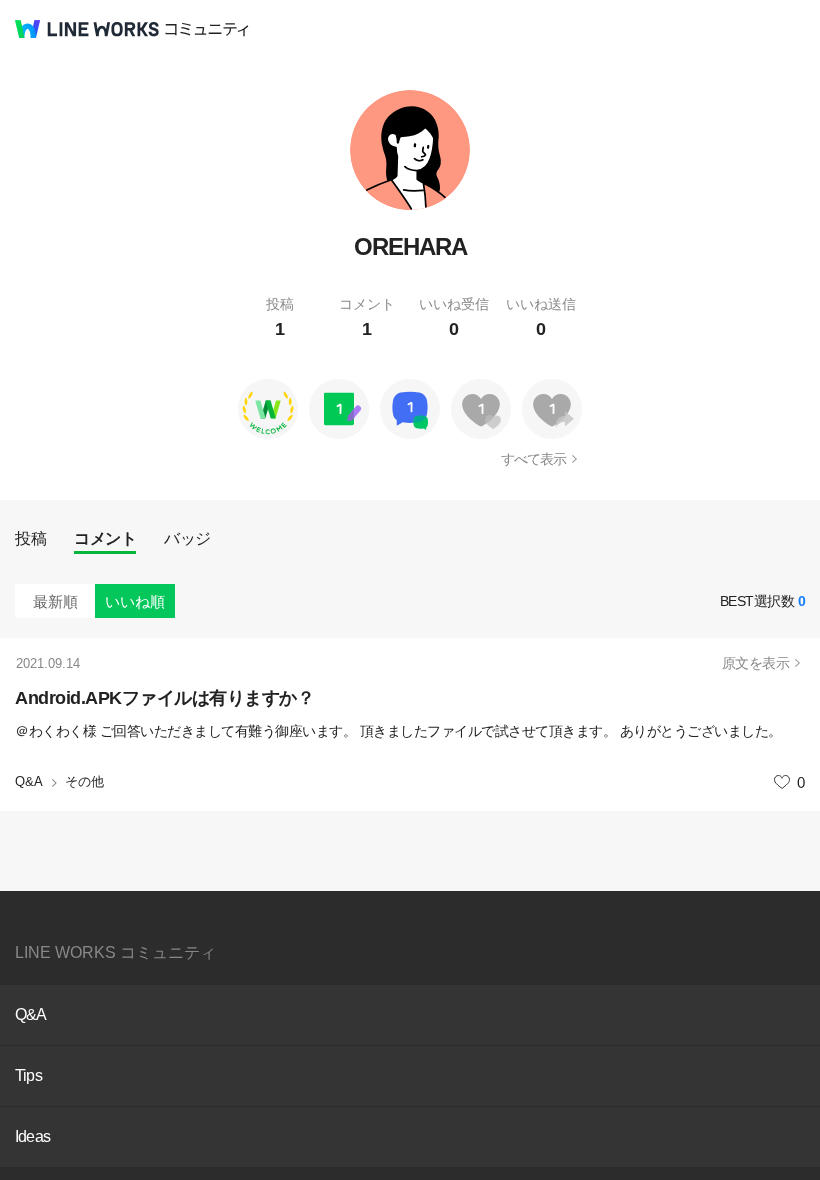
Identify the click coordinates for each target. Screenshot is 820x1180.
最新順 (55, 601)
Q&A (29, 781)
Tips (28, 1075)
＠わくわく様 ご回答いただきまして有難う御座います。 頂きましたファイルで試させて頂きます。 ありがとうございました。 (398, 731)
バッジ (187, 538)
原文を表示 (756, 663)
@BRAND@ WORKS (87, 29)
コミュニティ (207, 29)
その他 (84, 781)
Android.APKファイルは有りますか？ (164, 698)
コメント (105, 538)
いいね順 (135, 601)
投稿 (30, 538)
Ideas (32, 1136)
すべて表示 (533, 459)
